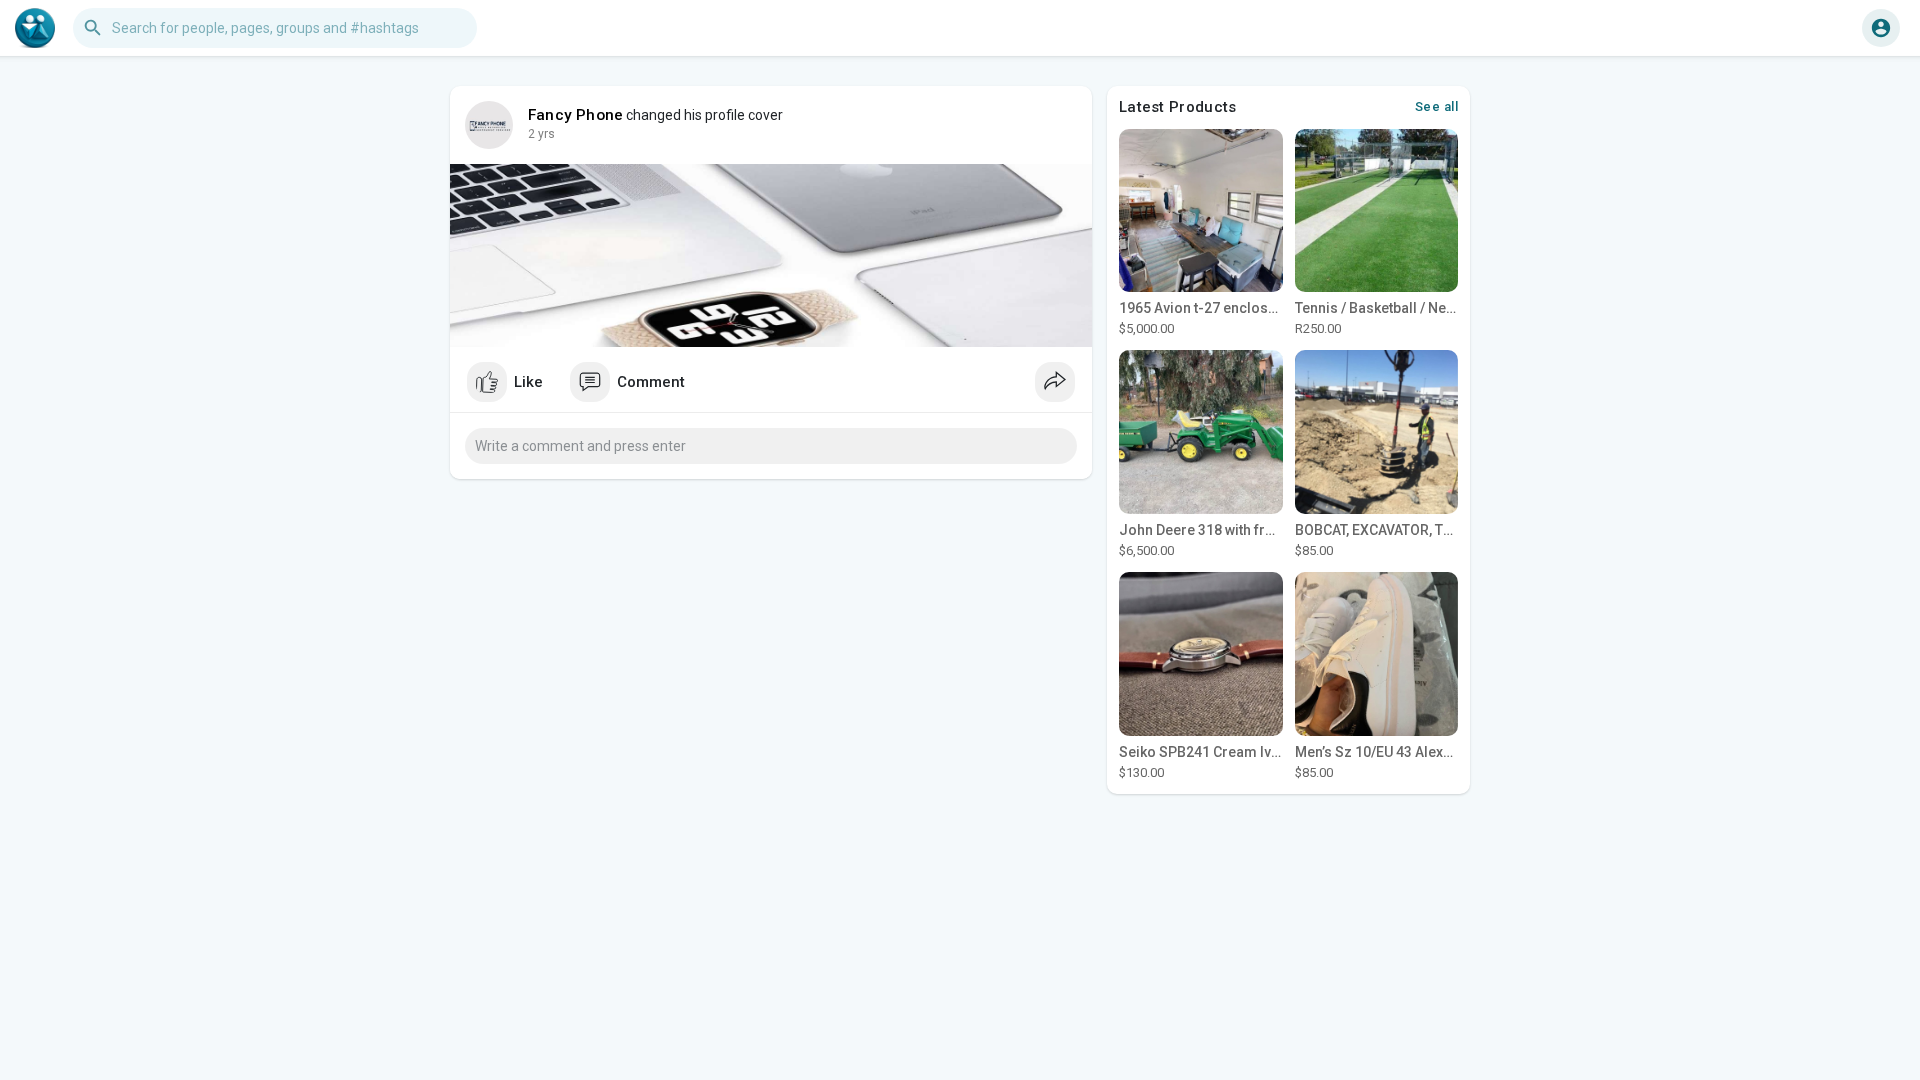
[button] (1881, 28)
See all (1437, 106)
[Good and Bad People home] (35, 28)
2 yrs (541, 134)
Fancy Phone (575, 115)
